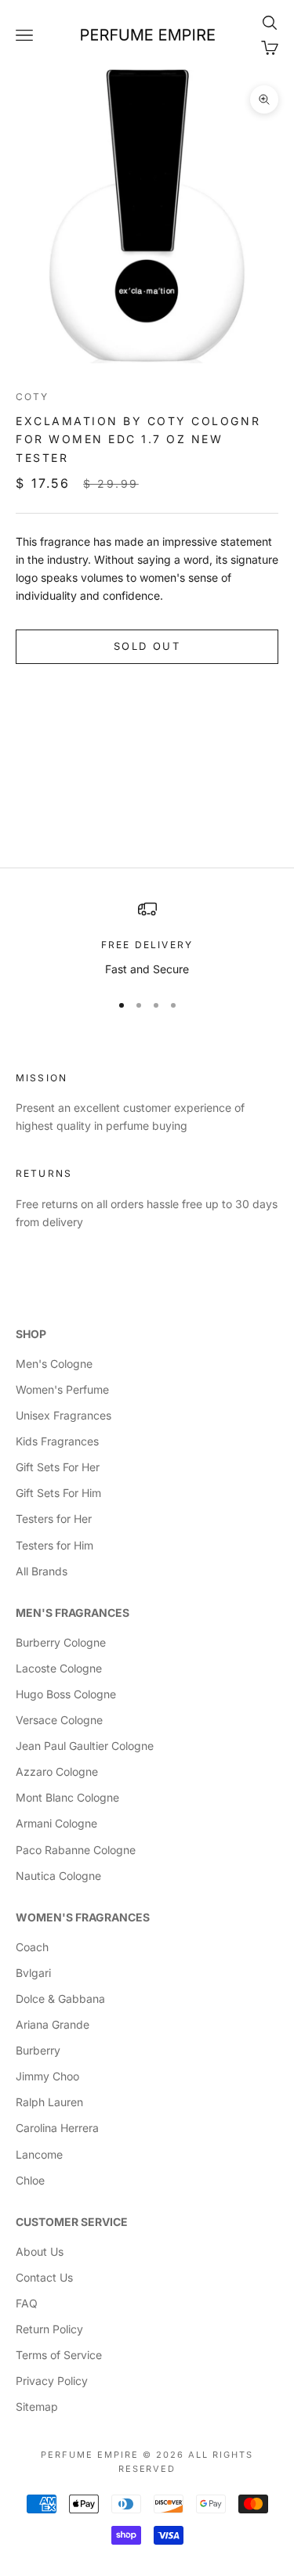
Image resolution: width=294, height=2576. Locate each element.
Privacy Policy (52, 2381)
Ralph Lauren (49, 2102)
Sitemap (37, 2406)
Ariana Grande (53, 2024)
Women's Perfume (62, 1389)
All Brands (42, 1571)
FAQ (27, 2303)
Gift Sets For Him (58, 1493)
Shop (31, 1334)
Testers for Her (54, 1519)
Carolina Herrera (57, 2128)
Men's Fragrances (73, 1613)
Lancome (39, 2154)
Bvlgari (33, 1973)
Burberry (38, 2050)
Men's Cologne (54, 1364)
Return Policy (49, 2329)
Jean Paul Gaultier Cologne (85, 1746)
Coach (32, 1947)
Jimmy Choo (47, 2076)
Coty (33, 397)
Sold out (147, 646)
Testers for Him (54, 1545)
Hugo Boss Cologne (66, 1694)
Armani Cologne (56, 1823)
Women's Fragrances (83, 1917)
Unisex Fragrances (64, 1415)
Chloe (30, 2180)
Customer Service (72, 2222)
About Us (40, 2251)
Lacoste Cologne (59, 1668)
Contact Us (44, 2277)
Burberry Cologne (61, 1642)
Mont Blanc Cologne (67, 1797)
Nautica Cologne (58, 1876)
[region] (147, 938)
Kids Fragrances (57, 1441)
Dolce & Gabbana (60, 1999)
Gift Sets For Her (58, 1467)
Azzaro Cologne (57, 1771)
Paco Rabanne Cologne (76, 1850)
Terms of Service (59, 2355)
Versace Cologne (59, 1720)
